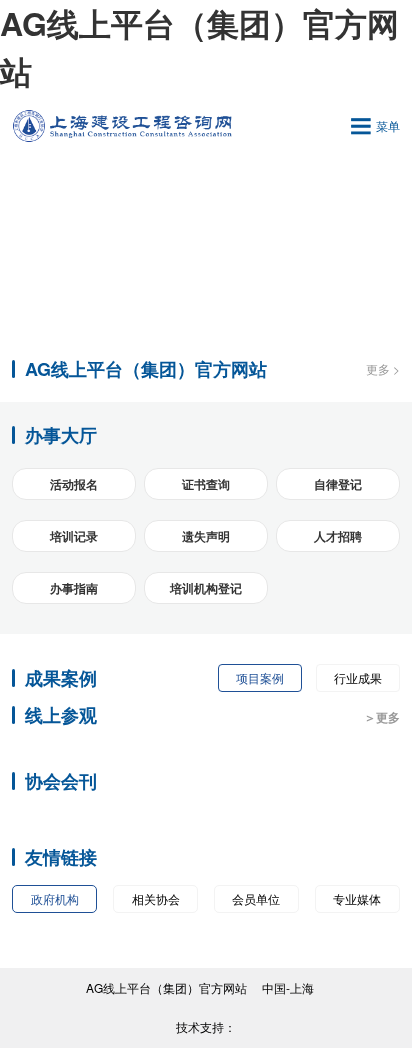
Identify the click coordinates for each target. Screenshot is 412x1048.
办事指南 (74, 588)
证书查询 (206, 484)
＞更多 (382, 717)
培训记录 (74, 536)
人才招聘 (338, 536)
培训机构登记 (206, 588)
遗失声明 (206, 536)
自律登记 (338, 484)
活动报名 (74, 484)
